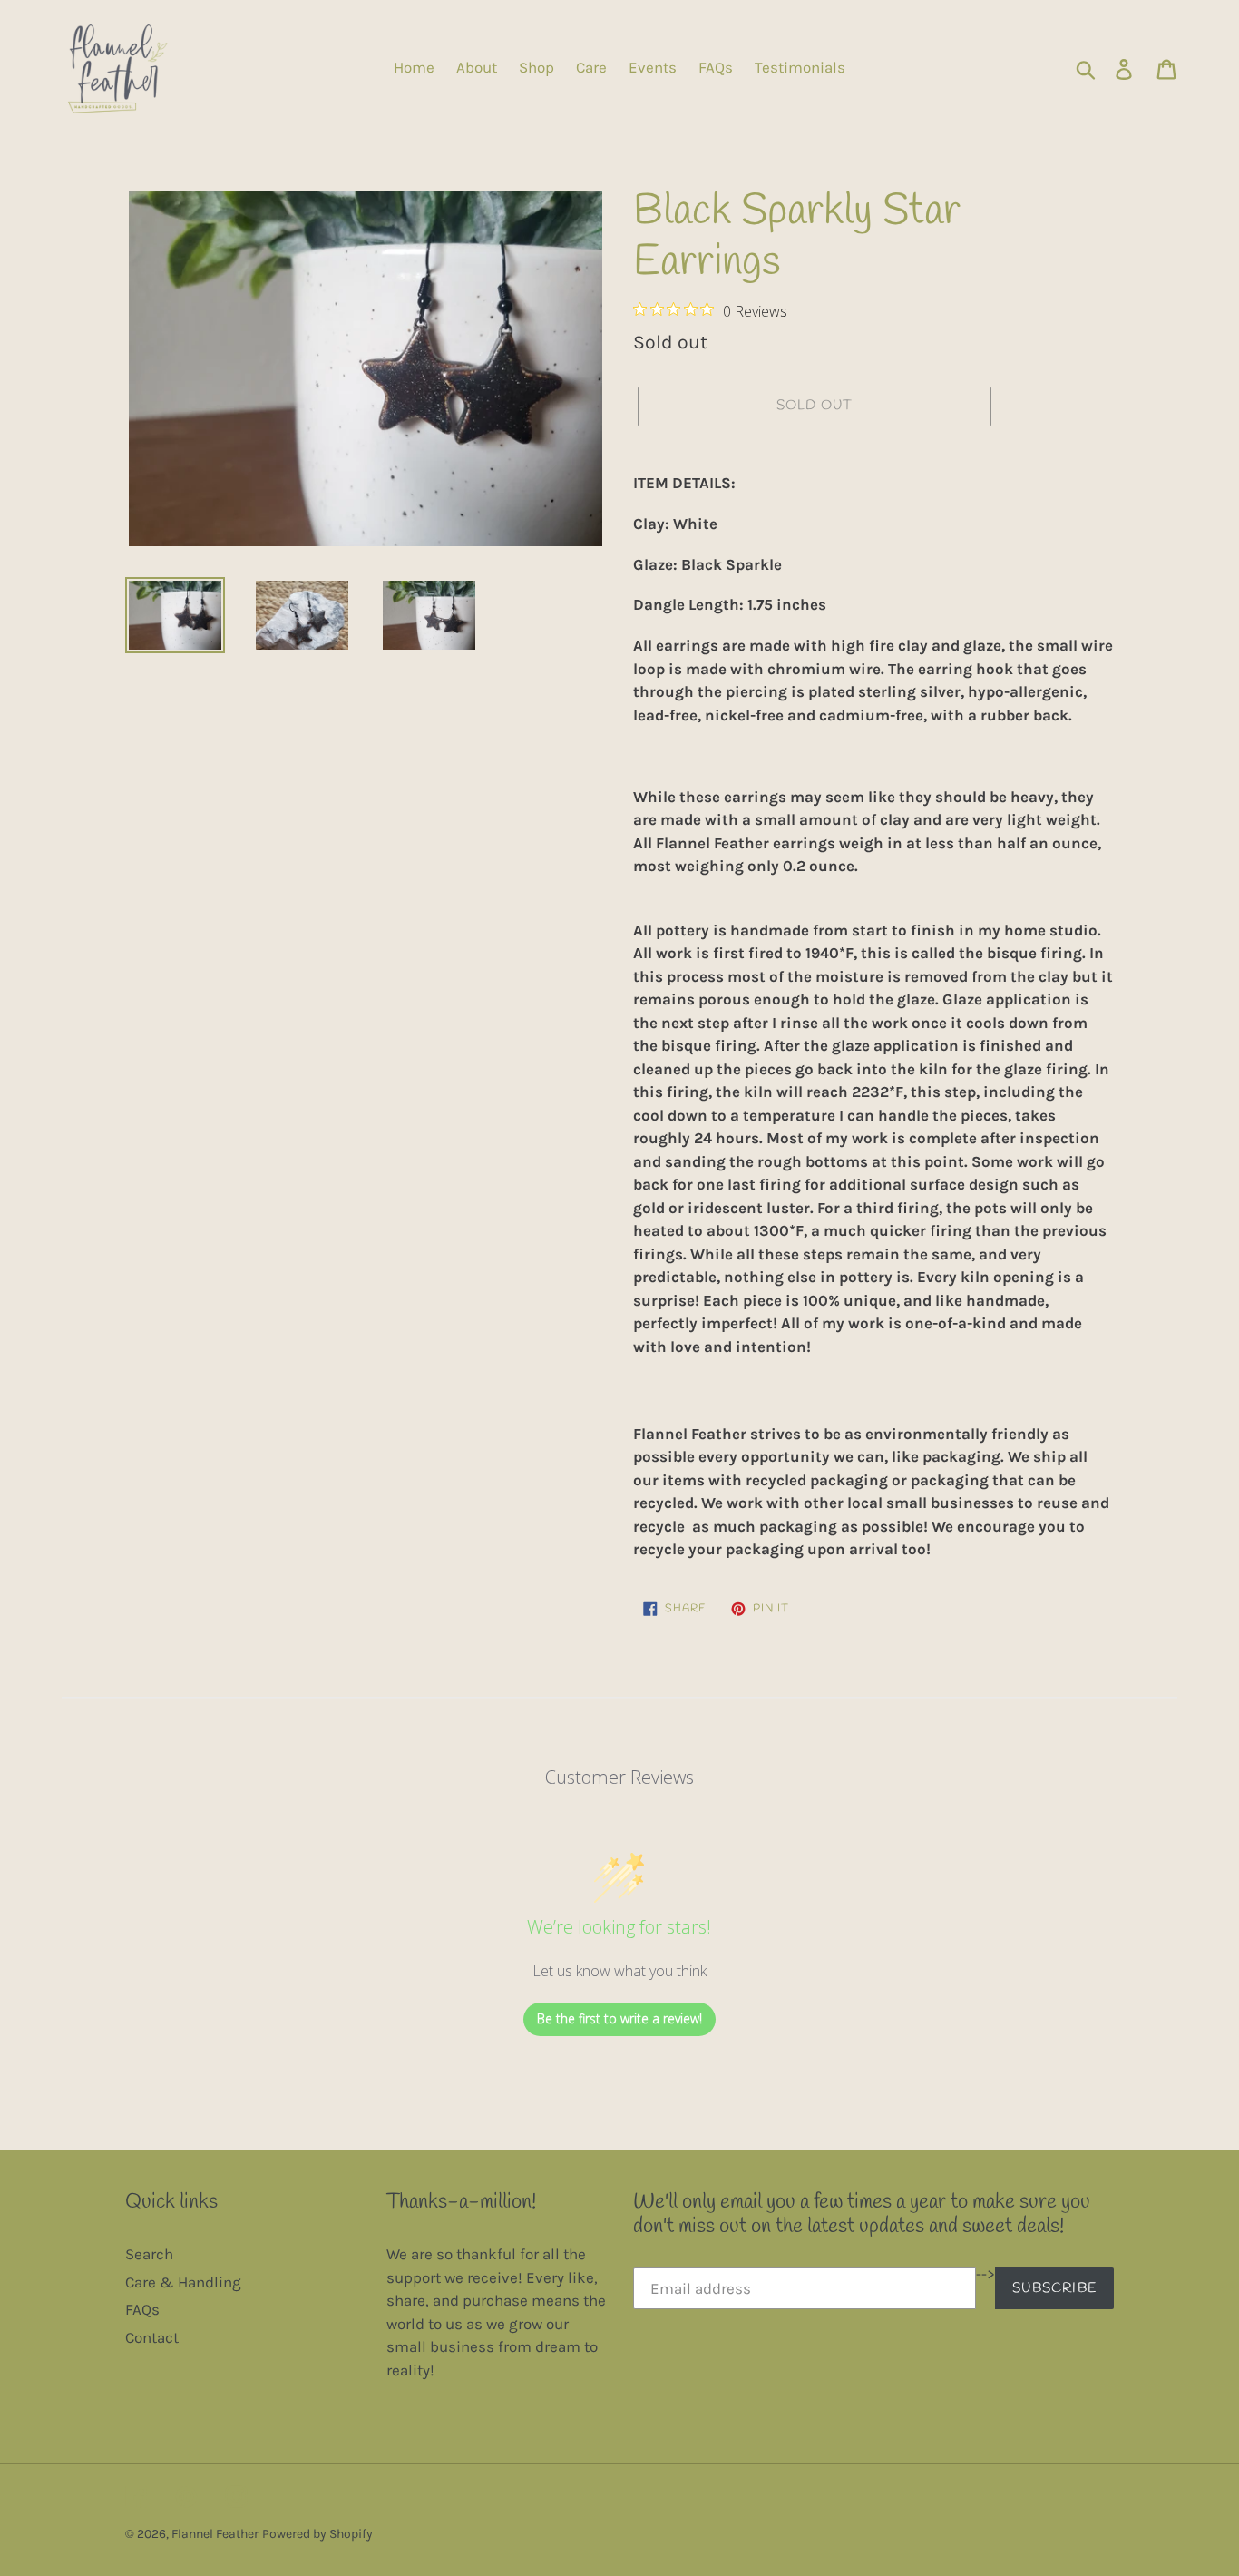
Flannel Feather (215, 2534)
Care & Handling (183, 2282)
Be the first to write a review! (619, 2018)
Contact (152, 2337)
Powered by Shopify (317, 2534)
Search (149, 2254)
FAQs (142, 2309)
